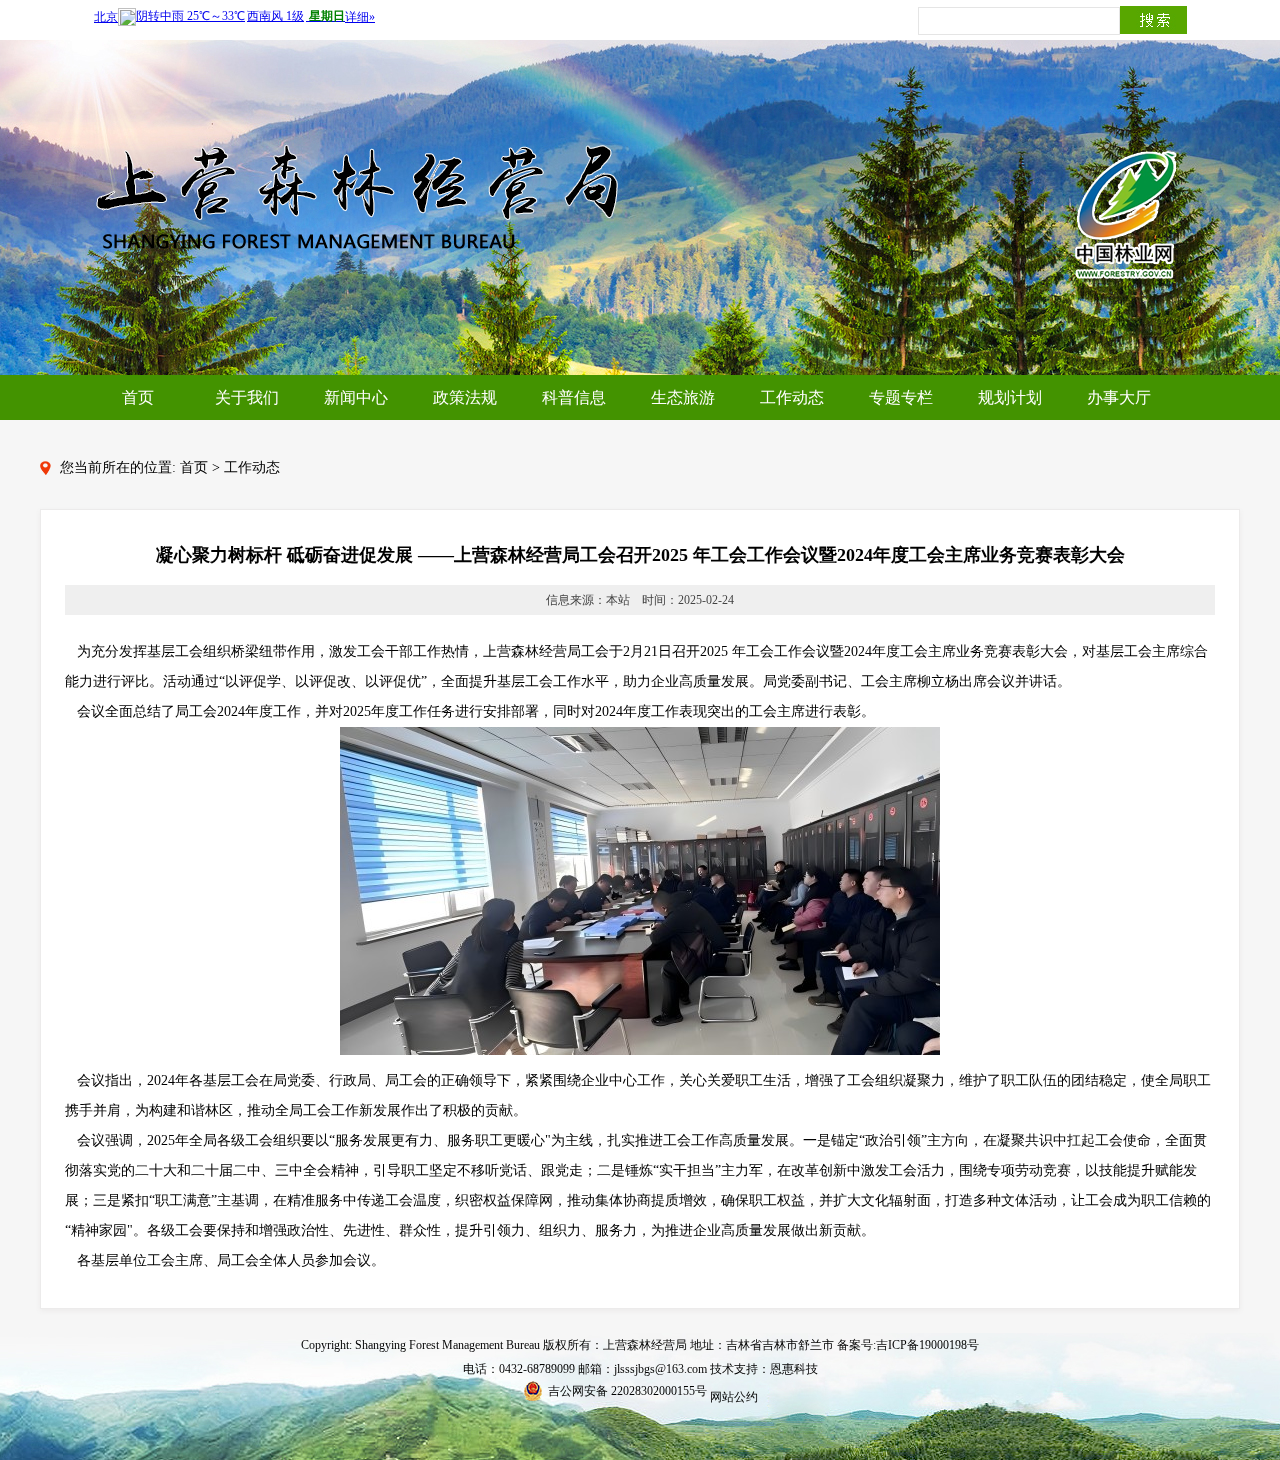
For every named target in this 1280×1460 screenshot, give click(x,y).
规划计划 (1010, 397)
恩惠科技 (794, 1369)
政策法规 (465, 397)
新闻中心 (356, 397)
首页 (138, 397)
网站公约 (734, 1397)
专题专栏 (901, 397)
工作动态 (792, 397)
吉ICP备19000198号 (927, 1345)
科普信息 (574, 397)
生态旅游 (683, 397)
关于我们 (247, 397)
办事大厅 (1119, 397)
